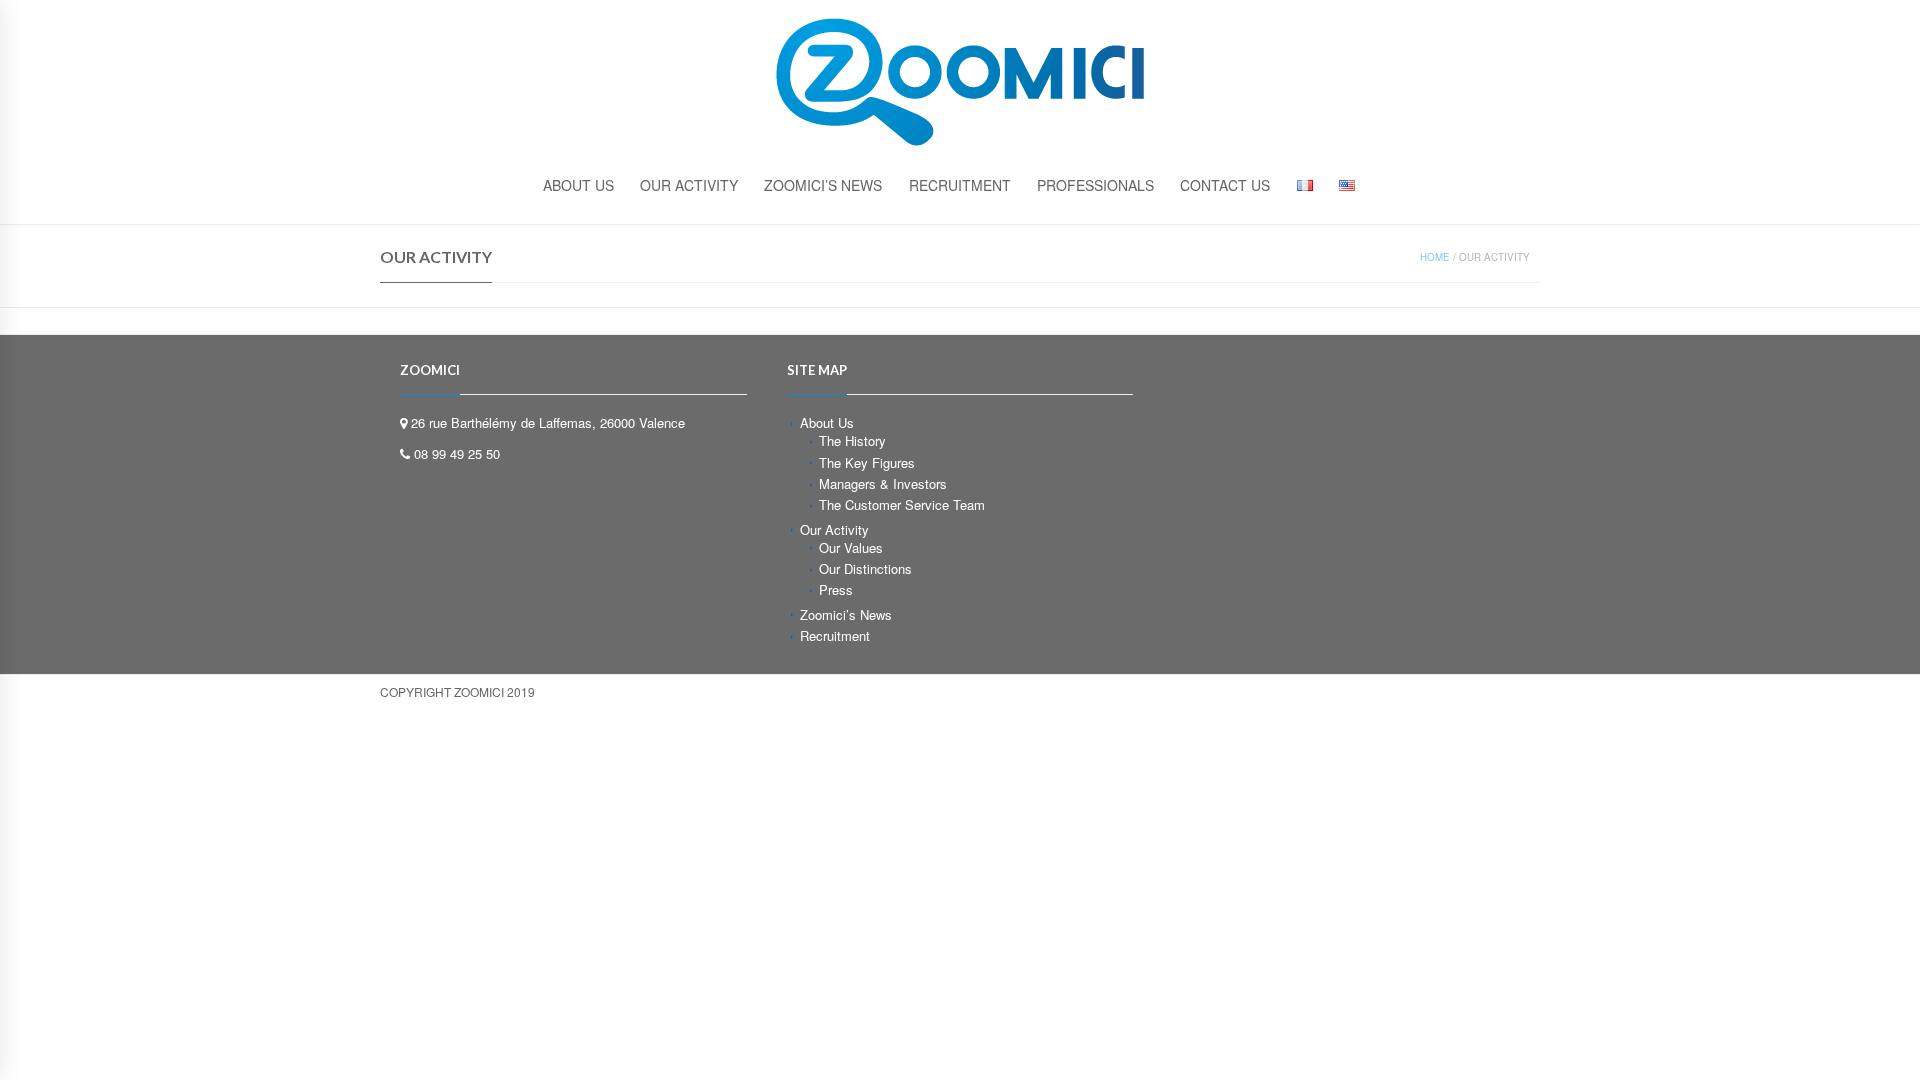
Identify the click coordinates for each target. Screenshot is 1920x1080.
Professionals (1095, 185)
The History (852, 440)
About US (578, 185)
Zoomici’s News (823, 185)
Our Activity (689, 185)
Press (836, 589)
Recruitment (960, 185)
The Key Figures (867, 462)
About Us (827, 422)
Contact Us (1225, 185)
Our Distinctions (865, 568)
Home (1435, 257)
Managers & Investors (883, 483)
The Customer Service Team (902, 504)
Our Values (851, 547)
